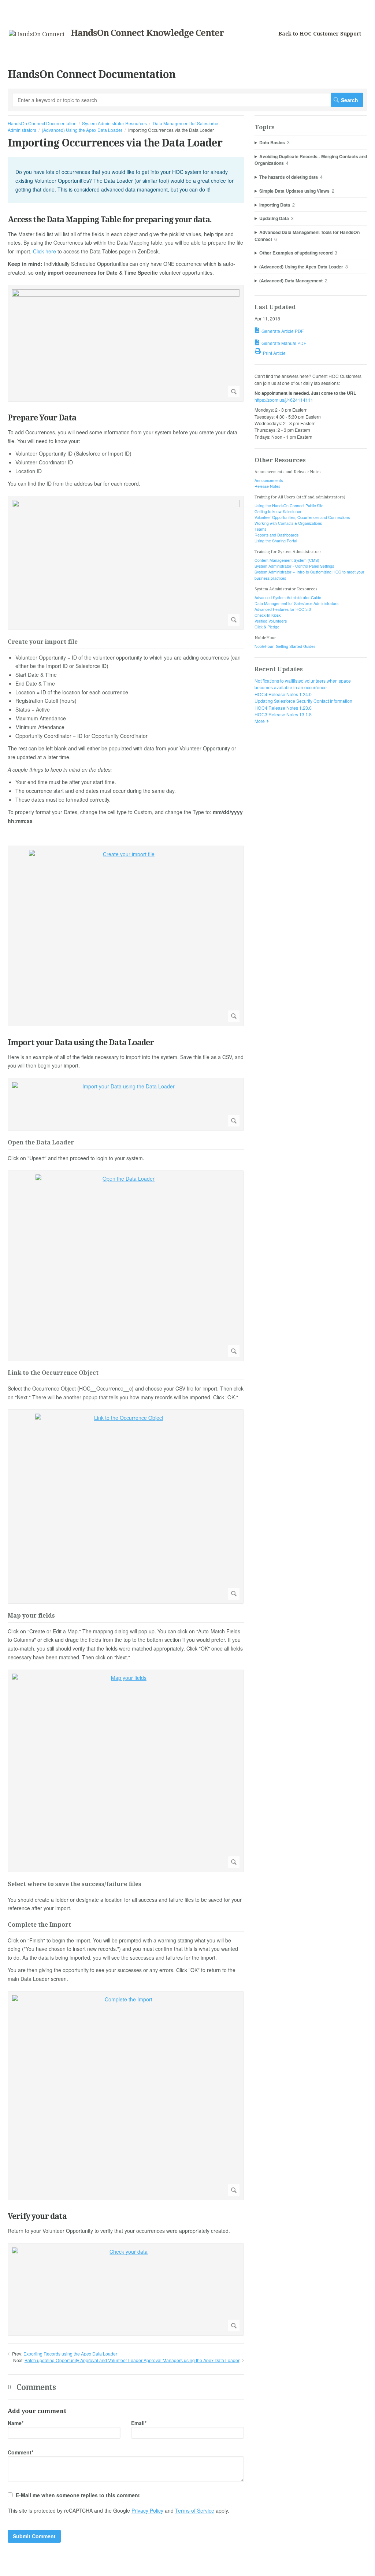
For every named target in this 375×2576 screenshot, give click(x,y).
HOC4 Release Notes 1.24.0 (283, 694)
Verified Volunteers (271, 621)
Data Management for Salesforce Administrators (296, 603)
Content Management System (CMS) (287, 560)
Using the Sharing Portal (276, 541)
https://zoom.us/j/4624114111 (284, 400)
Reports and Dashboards (276, 535)
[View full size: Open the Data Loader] (126, 1266)
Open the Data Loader (41, 1143)
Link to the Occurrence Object (53, 1373)
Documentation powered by (36, 2567)
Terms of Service (195, 2510)
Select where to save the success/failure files (75, 1884)
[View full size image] (126, 344)
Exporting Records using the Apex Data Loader (70, 2354)
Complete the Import (39, 1925)
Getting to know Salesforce (278, 511)
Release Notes (267, 486)
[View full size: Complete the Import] (126, 2096)
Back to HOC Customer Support (320, 34)
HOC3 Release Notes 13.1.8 (283, 714)
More (260, 721)
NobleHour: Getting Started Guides (285, 646)
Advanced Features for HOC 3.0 (283, 609)
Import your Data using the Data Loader (81, 1042)
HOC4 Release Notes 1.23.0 (283, 708)
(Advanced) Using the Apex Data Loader (82, 130)
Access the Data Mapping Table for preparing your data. (110, 220)
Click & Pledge (267, 627)
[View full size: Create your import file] (126, 936)
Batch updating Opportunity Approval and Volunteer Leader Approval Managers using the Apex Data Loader (132, 2360)
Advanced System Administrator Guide (288, 597)
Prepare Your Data (42, 418)
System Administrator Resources (114, 123)
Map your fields (31, 1616)
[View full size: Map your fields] (126, 1771)
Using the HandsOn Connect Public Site (289, 506)
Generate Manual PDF (284, 343)
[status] (126, 180)
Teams (260, 529)
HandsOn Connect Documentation (42, 123)
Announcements (269, 480)
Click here (44, 251)
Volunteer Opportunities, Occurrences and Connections (302, 517)
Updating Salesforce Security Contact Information (303, 701)
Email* (139, 2423)
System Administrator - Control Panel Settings (294, 566)
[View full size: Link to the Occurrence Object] (126, 1507)
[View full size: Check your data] (126, 2289)
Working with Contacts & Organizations (288, 523)
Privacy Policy (147, 2510)
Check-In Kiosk (268, 615)
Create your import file (43, 642)
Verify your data (37, 2216)
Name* (16, 2423)
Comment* (21, 2452)
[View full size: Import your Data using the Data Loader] (126, 1104)
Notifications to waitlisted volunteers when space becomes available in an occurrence (303, 684)
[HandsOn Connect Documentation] (37, 34)
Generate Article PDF (283, 331)
